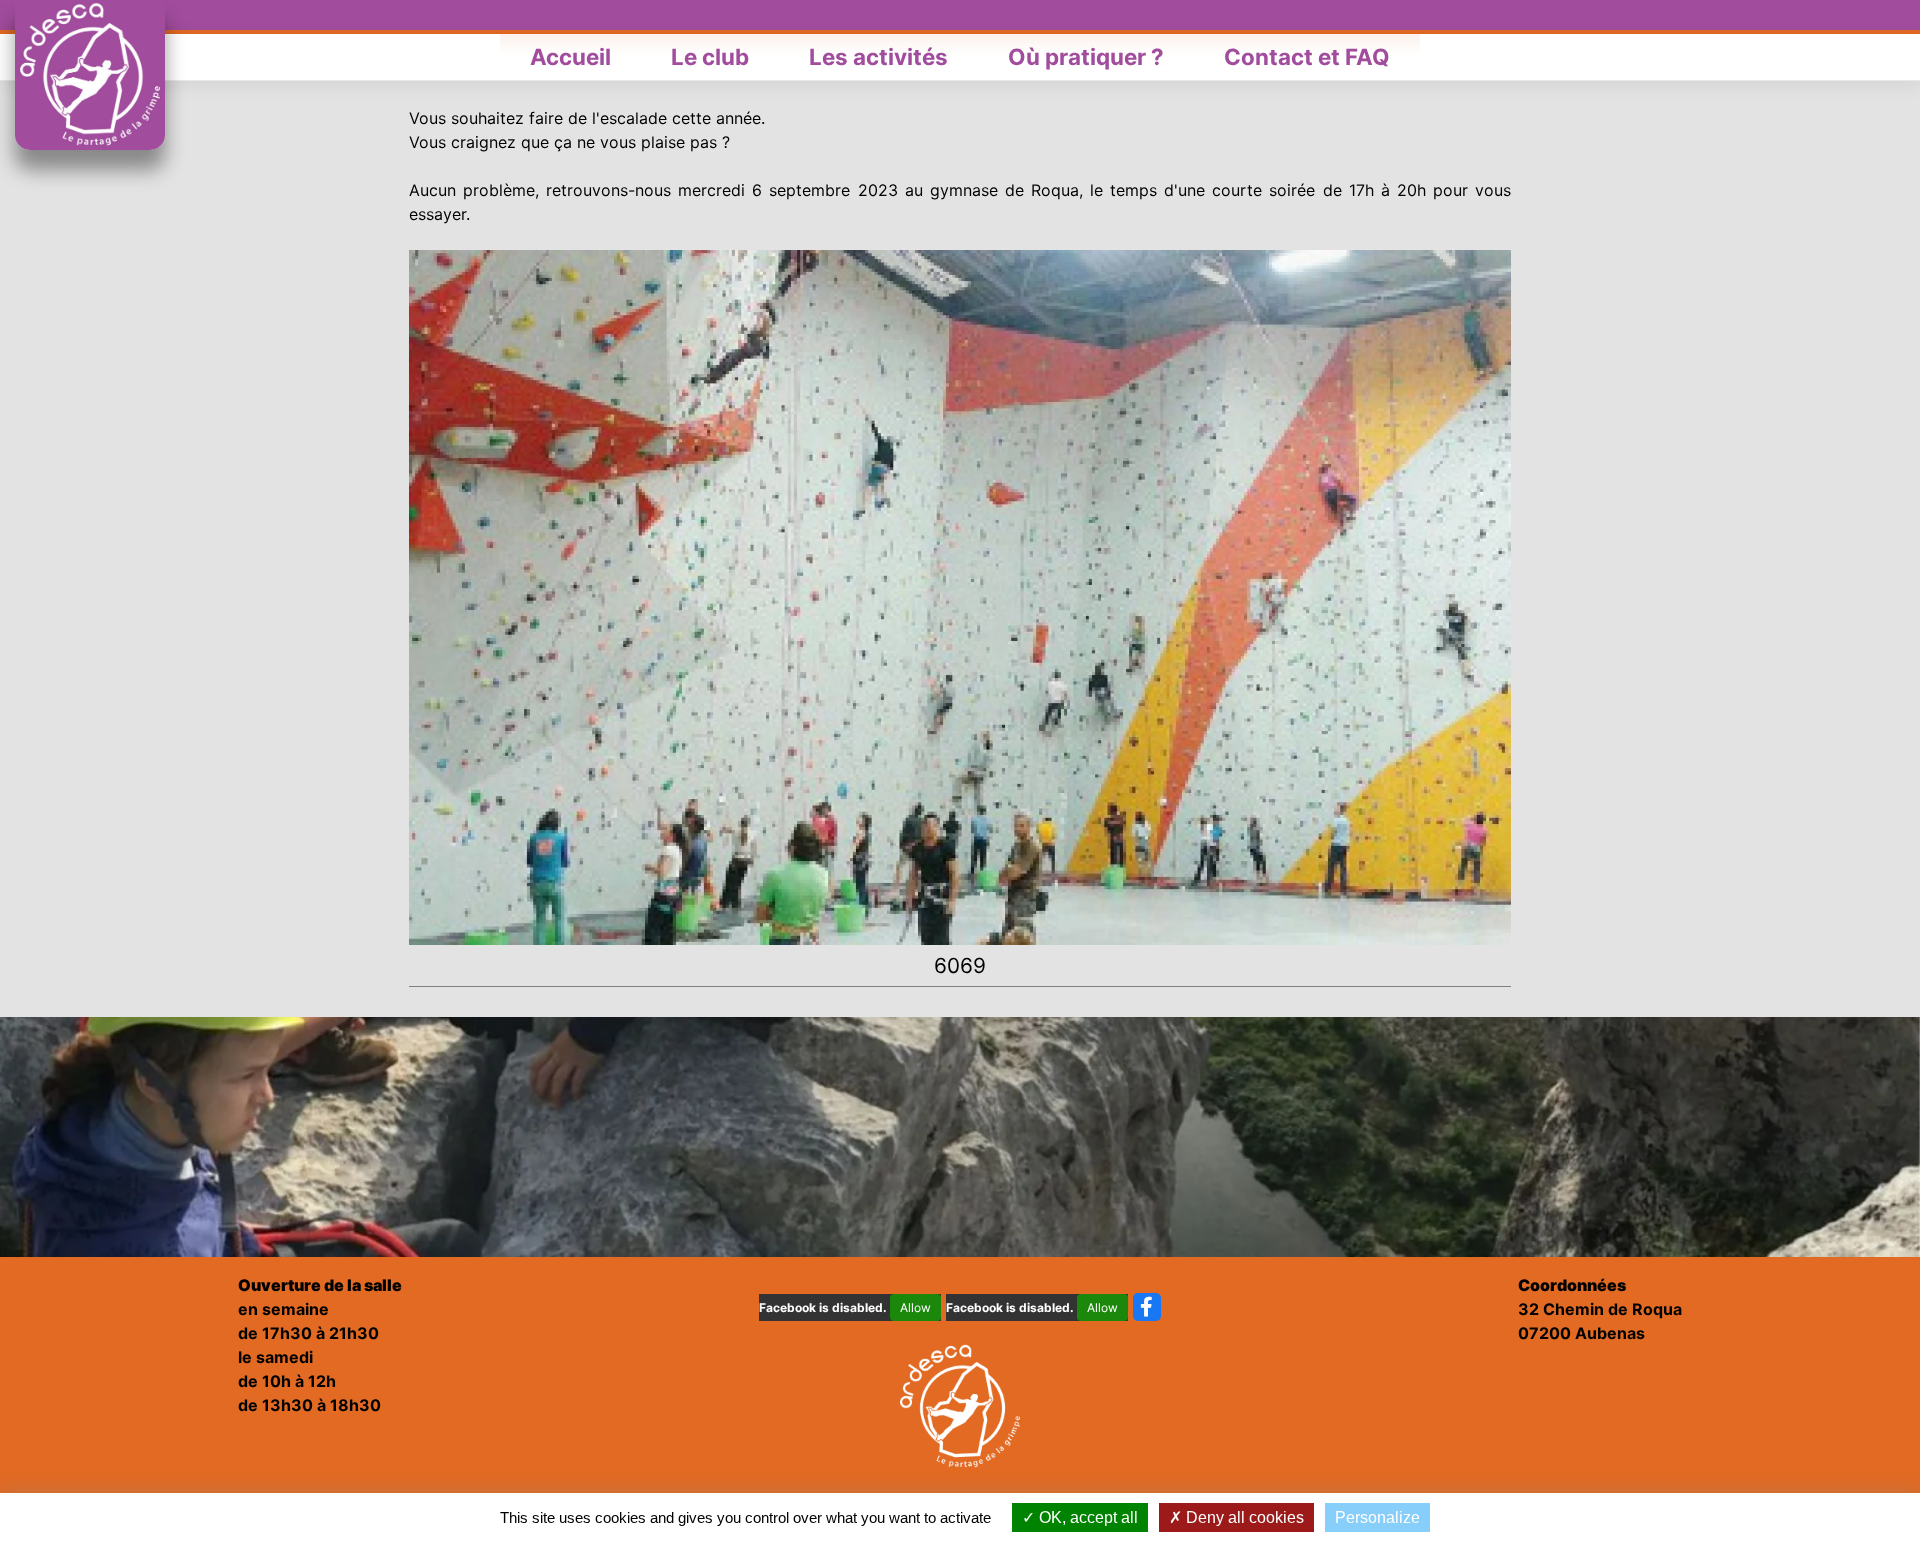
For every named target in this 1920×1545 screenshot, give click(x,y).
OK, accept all (1086, 1517)
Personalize (1377, 1517)
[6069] (960, 596)
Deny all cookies (1243, 1517)
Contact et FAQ (1307, 56)
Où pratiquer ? (1086, 56)
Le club (710, 56)
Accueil (570, 56)
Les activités (878, 56)
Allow (915, 1307)
